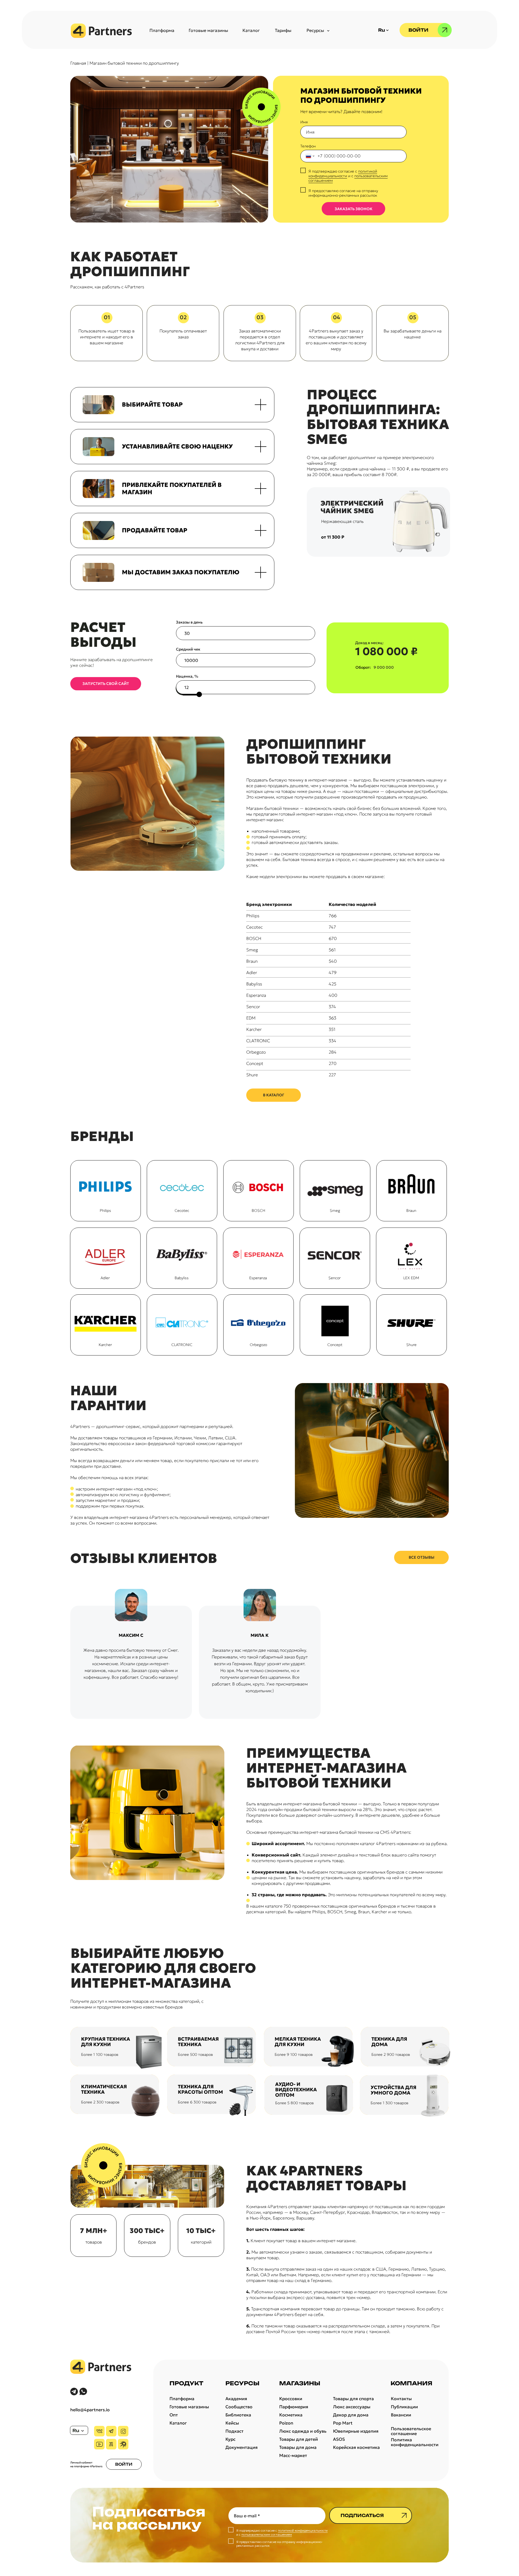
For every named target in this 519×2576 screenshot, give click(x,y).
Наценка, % (187, 676)
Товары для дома (298, 2447)
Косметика (291, 2415)
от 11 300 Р (333, 537)
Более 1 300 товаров (390, 2103)
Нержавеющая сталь (342, 521)
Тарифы (283, 30)
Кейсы (232, 2423)
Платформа (162, 30)
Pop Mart (343, 2423)
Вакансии (401, 2415)
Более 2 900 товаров (391, 2054)
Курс (230, 2439)
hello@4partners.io (90, 2410)
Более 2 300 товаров (100, 2102)
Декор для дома (351, 2415)
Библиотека (238, 2415)
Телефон (308, 146)
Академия (236, 2399)
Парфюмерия (294, 2407)
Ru (76, 2430)
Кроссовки (291, 2399)
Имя (304, 122)
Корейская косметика (356, 2447)
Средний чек (188, 649)
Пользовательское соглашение (411, 2431)
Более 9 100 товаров (294, 2054)
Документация (242, 2447)
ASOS (339, 2439)
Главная (78, 63)
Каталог (251, 30)
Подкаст (234, 2431)
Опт (174, 2415)
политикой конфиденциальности (343, 174)
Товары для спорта (353, 2399)
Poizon (286, 2423)
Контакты (401, 2399)
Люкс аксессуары (352, 2407)
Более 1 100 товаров (100, 2054)
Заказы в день (189, 622)
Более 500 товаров (195, 2054)
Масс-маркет (293, 2455)
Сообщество (239, 2407)
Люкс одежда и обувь (303, 2431)
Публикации (404, 2407)
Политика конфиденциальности (415, 2442)
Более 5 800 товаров (295, 2103)
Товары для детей (299, 2439)
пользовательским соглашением (267, 2534)
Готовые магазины (208, 30)
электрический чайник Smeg (352, 507)
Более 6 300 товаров (197, 2102)
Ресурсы (315, 30)
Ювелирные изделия (356, 2431)
